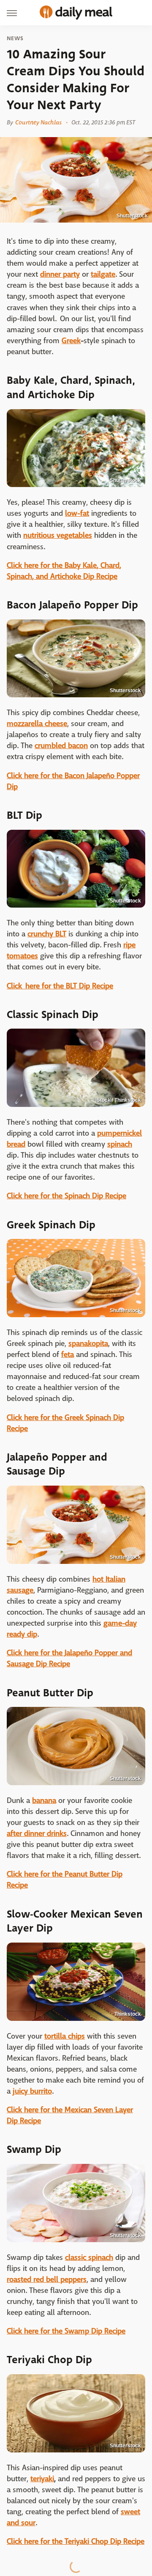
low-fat (77, 513)
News (15, 39)
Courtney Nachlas (38, 122)
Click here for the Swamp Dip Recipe (66, 2331)
